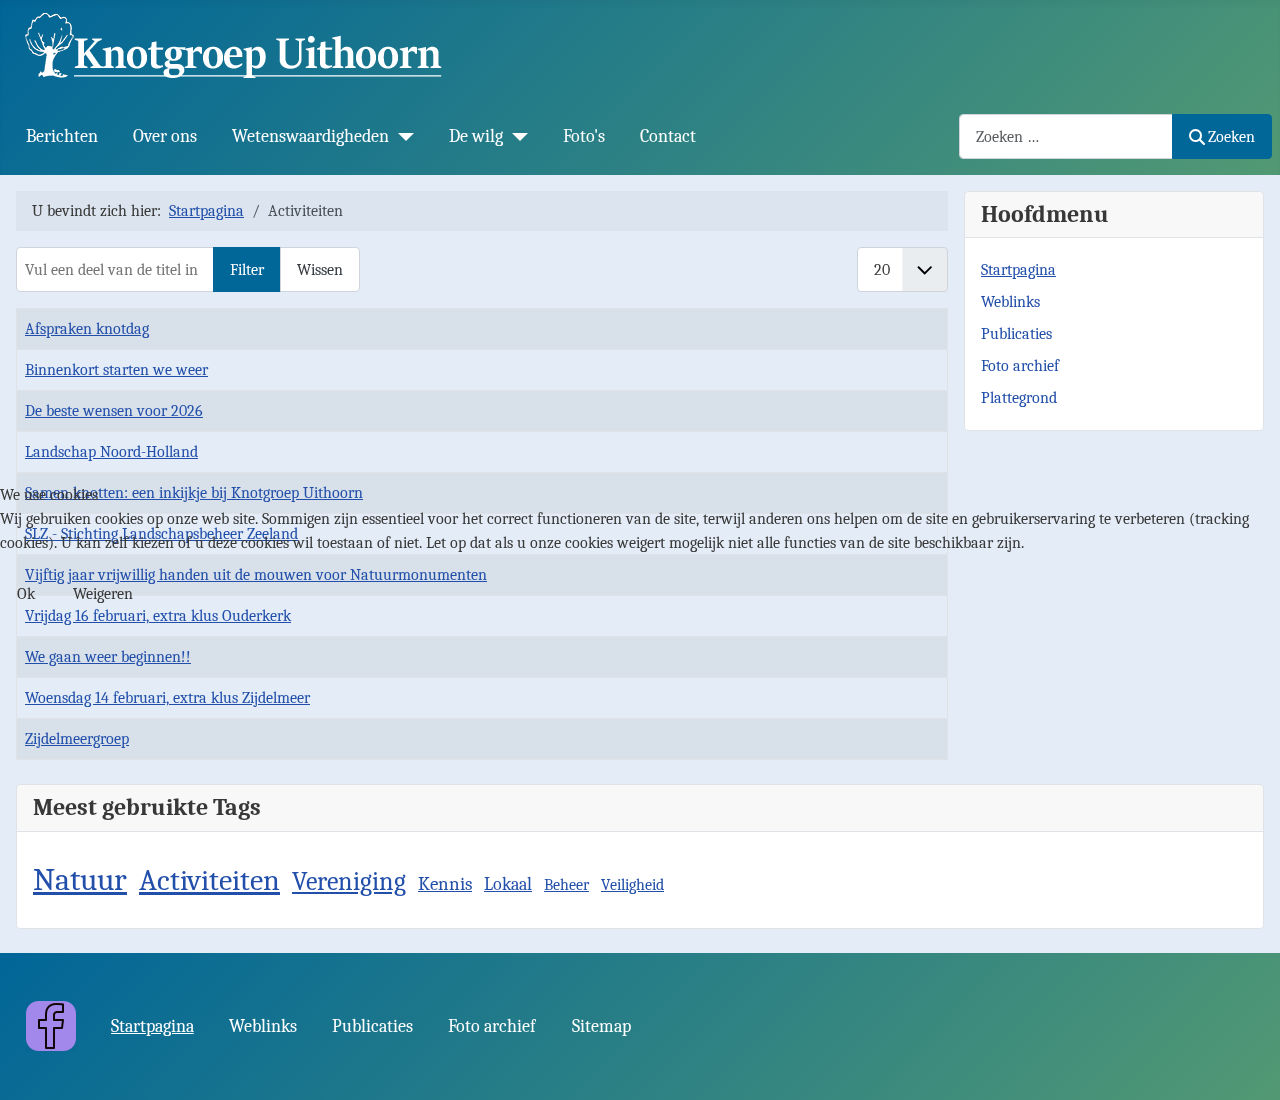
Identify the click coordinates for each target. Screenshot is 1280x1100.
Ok (26, 594)
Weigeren (103, 594)
